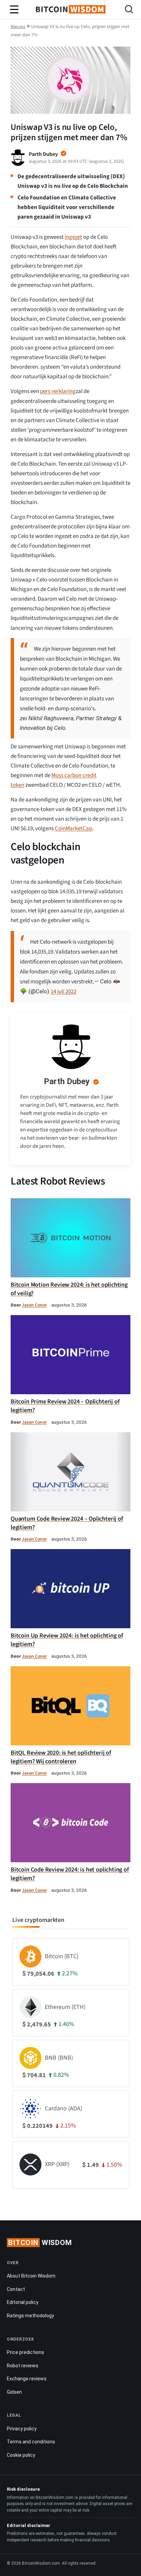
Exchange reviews (27, 2379)
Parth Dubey (67, 1081)
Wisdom (40, 2243)
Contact (16, 2289)
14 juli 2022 (63, 992)
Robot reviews (23, 2366)
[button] (129, 10)
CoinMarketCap (73, 829)
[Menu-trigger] (14, 10)
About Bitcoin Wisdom (31, 2276)
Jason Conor (34, 1305)
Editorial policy (23, 2302)
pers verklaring (58, 391)
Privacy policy (22, 2429)
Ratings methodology (30, 2316)
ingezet (73, 237)
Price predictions (25, 2352)
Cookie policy (21, 2455)
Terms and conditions (31, 2442)
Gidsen (14, 2392)
